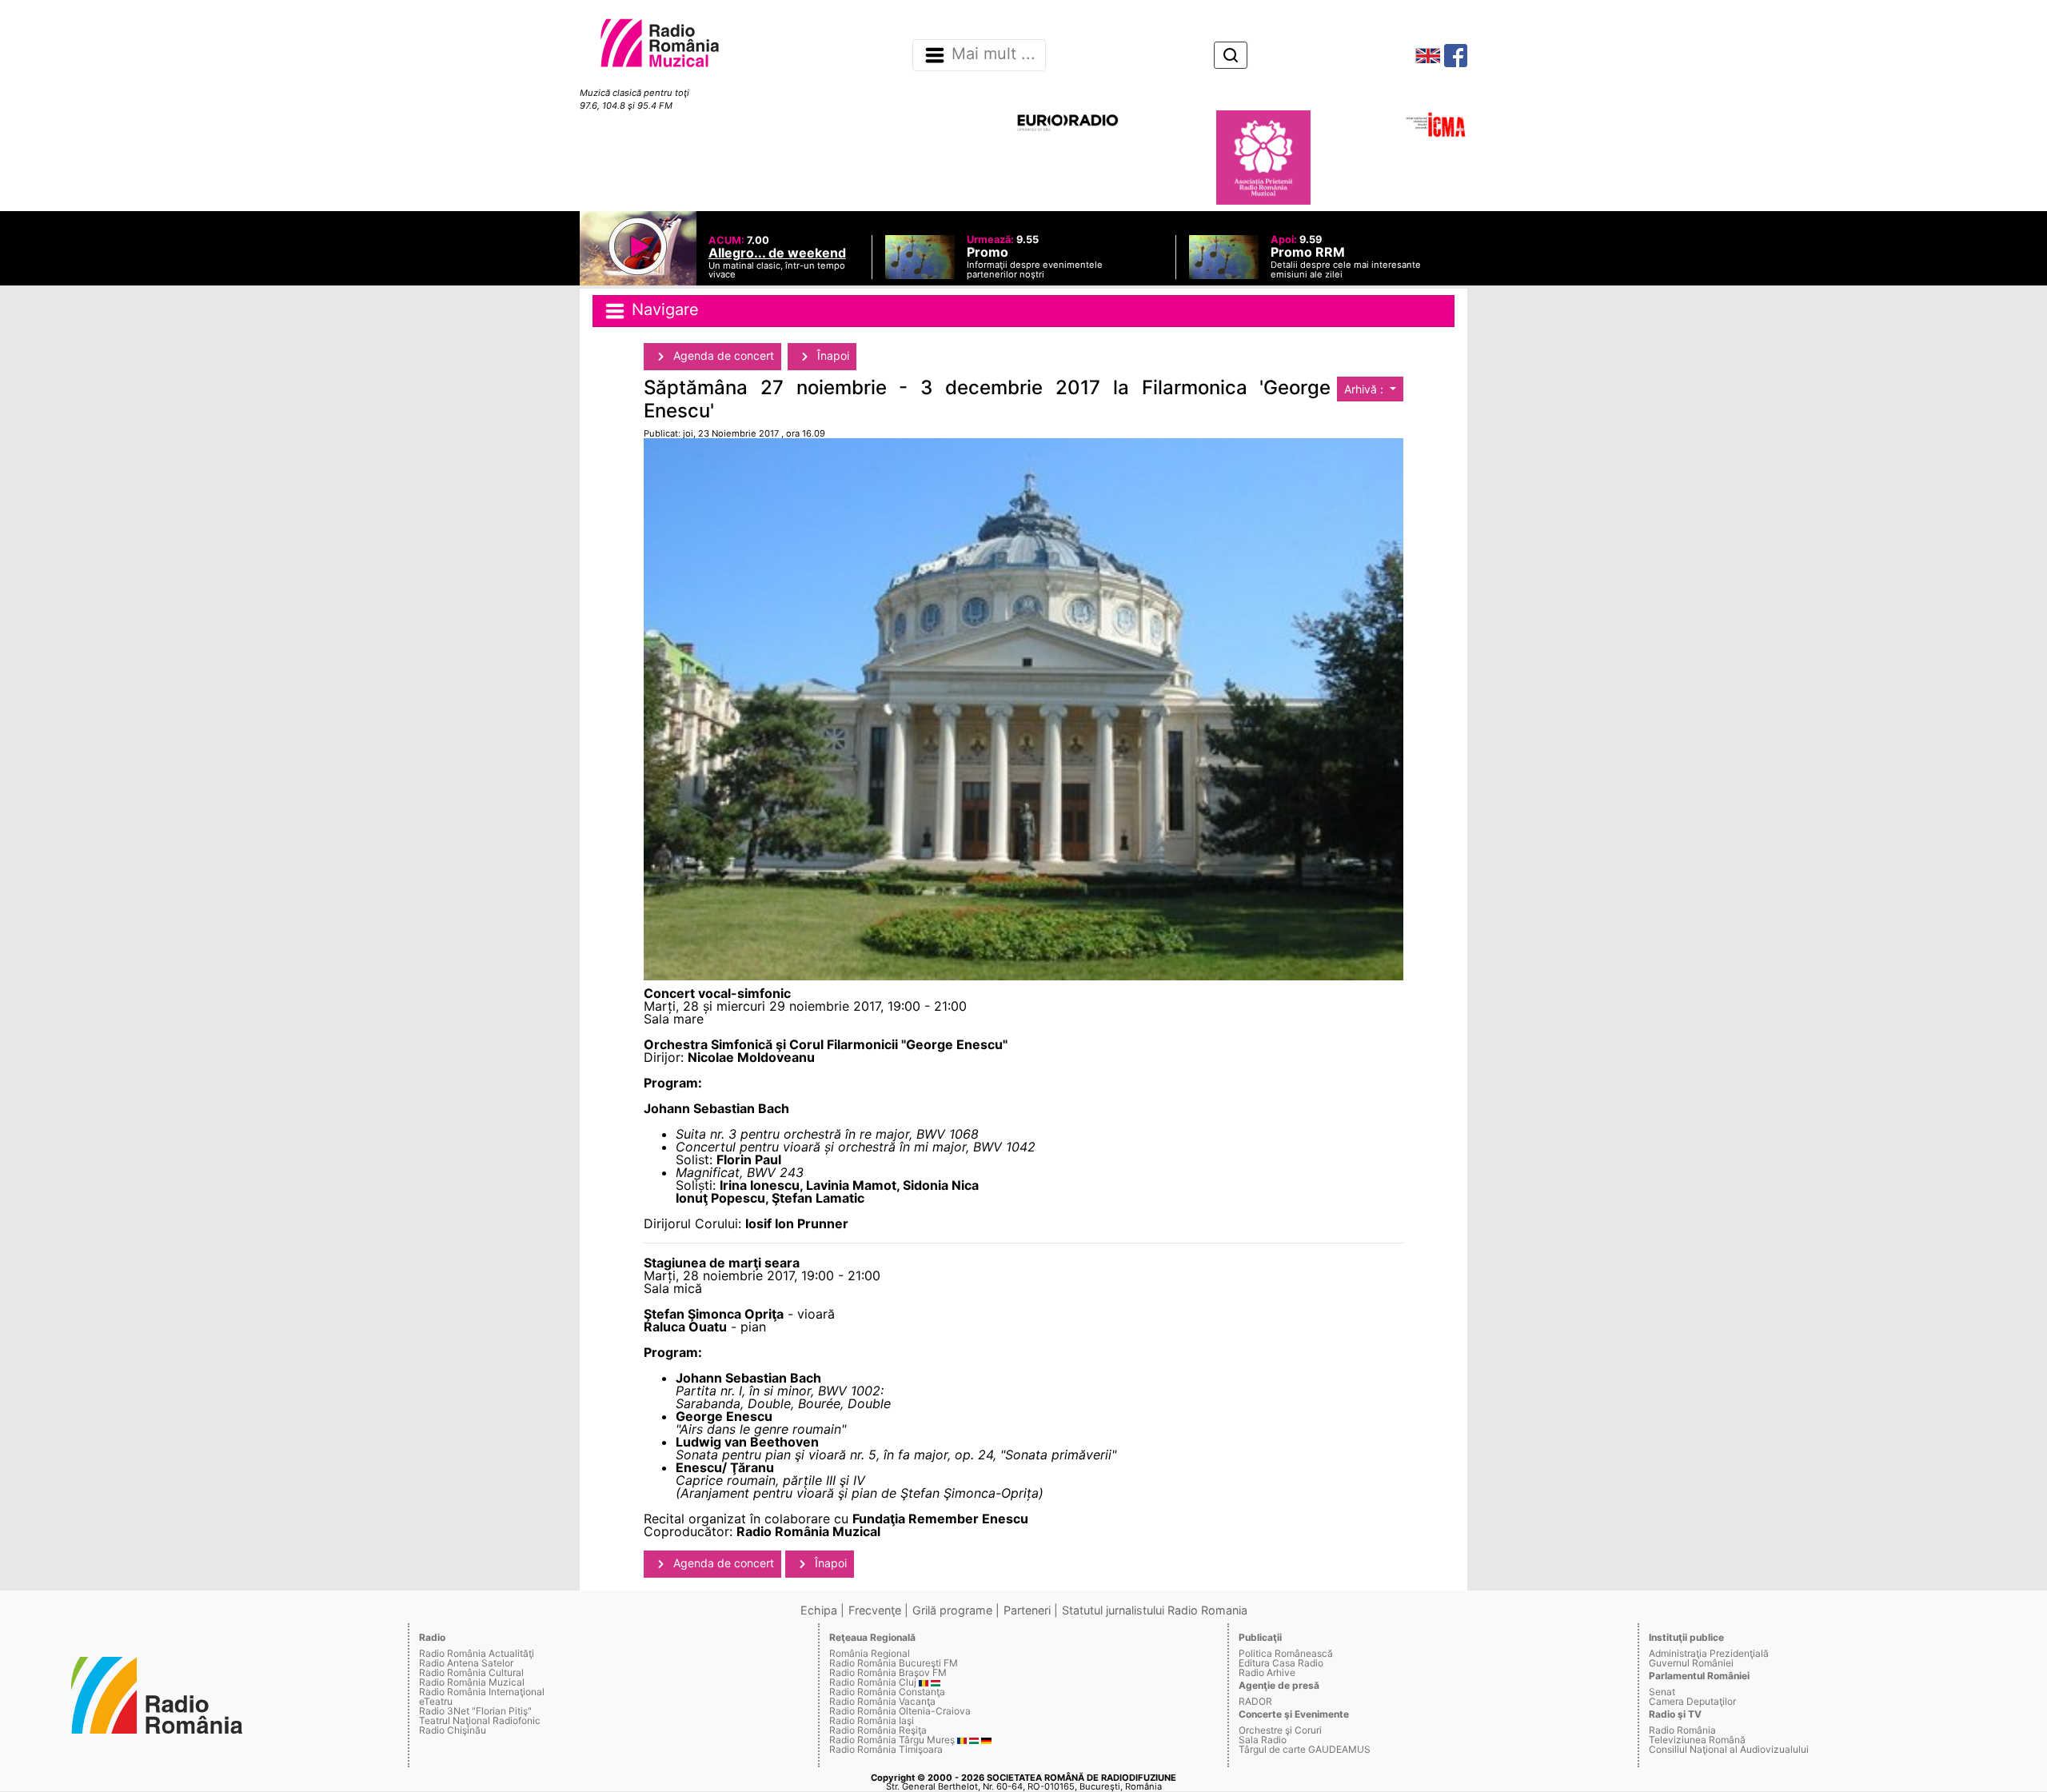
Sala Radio (1263, 1740)
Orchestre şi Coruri (1280, 1730)
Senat (1662, 1692)
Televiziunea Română (1697, 1740)
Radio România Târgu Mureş (892, 1740)
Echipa (819, 1610)
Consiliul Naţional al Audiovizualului (1729, 1749)
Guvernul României (1691, 1663)
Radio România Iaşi (872, 1720)
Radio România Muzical (472, 1682)
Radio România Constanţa (887, 1692)
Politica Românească (1286, 1653)
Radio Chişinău (453, 1730)
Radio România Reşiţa (878, 1730)
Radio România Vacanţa (882, 1701)
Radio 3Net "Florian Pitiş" (475, 1711)
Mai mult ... (994, 54)
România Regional (870, 1653)
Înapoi (832, 355)
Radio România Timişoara (886, 1749)
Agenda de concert (722, 355)
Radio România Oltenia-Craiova (900, 1711)
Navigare (663, 309)
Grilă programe (952, 1610)
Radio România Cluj (873, 1682)
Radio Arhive (1267, 1672)
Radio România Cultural (471, 1672)
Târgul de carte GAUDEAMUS (1305, 1749)
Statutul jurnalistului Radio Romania (1155, 1610)
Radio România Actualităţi (477, 1653)
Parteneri (1027, 1610)
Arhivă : (1365, 389)
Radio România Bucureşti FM (894, 1663)
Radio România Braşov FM (888, 1672)
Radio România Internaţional (482, 1692)
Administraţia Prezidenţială (1709, 1653)
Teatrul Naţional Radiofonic (480, 1720)
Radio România (1682, 1730)
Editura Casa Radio (1281, 1663)
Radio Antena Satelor (466, 1663)
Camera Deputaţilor (1692, 1701)
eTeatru (436, 1701)
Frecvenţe (875, 1610)
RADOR (1255, 1701)
